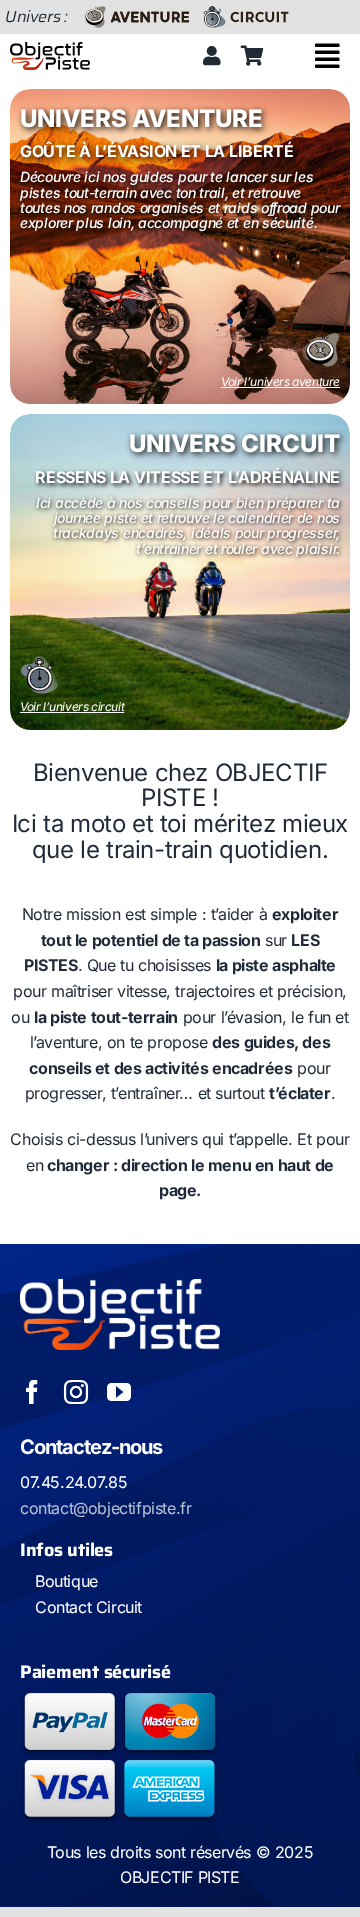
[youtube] (119, 1392)
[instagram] (76, 1392)
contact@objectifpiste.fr (105, 1508)
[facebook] (32, 1392)
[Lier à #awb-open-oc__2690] (327, 56)
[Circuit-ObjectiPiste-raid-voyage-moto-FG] (255, 13)
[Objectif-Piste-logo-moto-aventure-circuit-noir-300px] (50, 50)
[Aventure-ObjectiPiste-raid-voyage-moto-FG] (135, 13)
